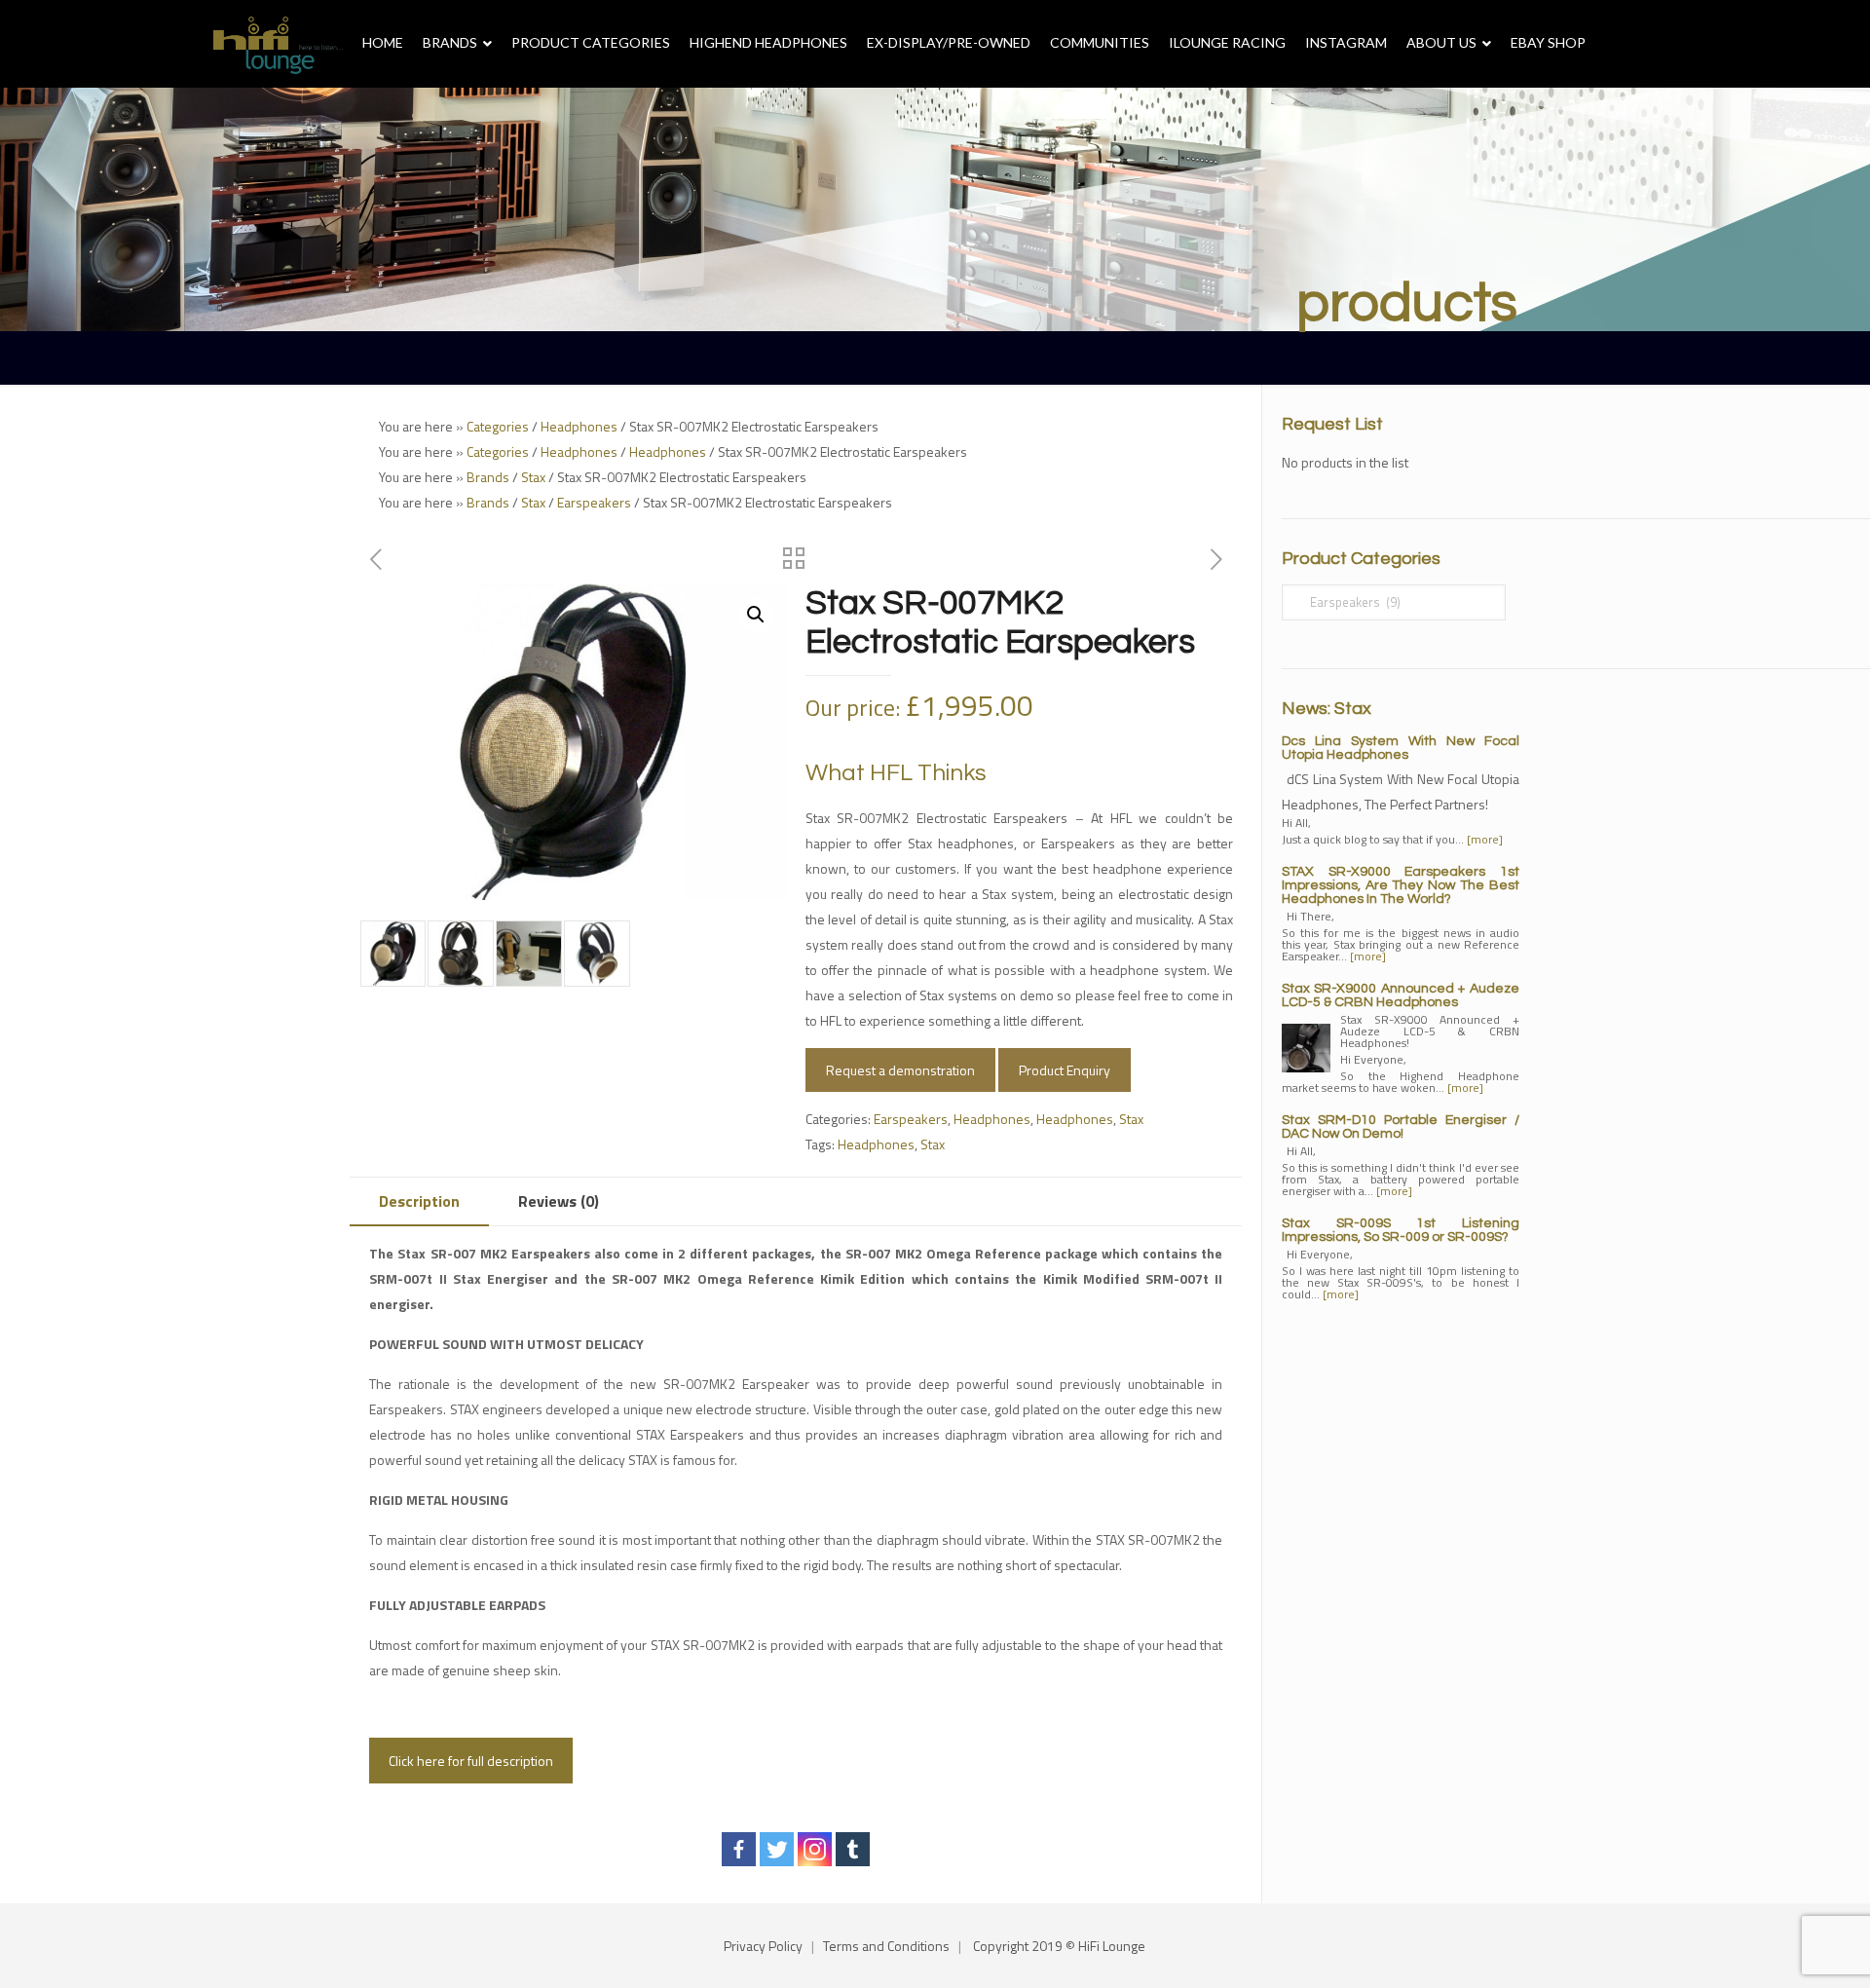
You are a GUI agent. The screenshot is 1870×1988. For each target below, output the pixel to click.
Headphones (579, 426)
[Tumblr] (853, 1849)
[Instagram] (815, 1849)
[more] (1485, 839)
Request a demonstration (900, 1070)
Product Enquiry (1065, 1070)
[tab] (419, 1201)
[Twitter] (777, 1849)
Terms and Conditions (886, 1946)
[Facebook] (739, 1849)
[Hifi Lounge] (278, 44)
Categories (498, 426)
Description (419, 1201)
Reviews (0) (559, 1201)
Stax (533, 477)
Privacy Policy (763, 1946)
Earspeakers (594, 502)
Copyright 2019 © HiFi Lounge (1059, 1946)
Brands (488, 477)
